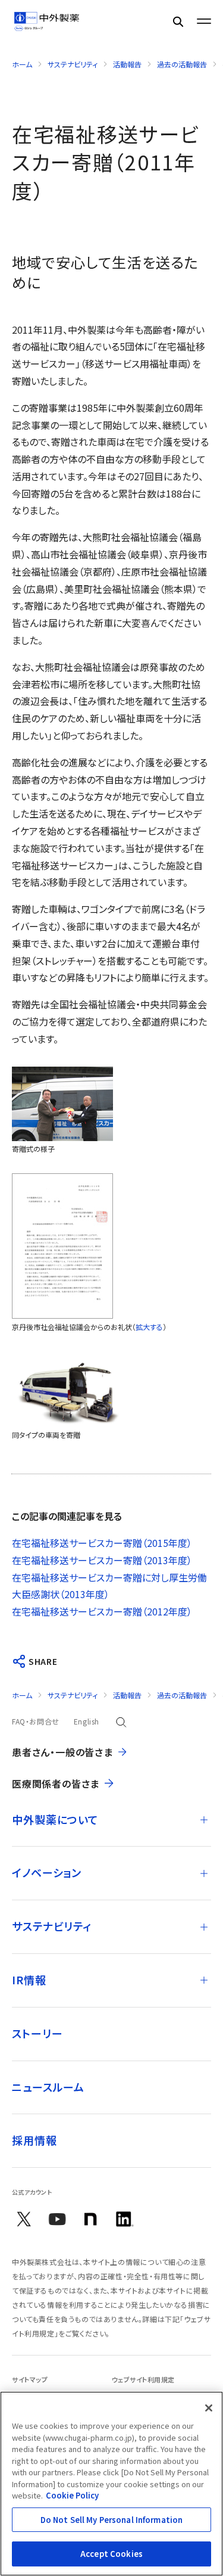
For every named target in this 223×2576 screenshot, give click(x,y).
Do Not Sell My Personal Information (112, 2520)
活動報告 (127, 64)
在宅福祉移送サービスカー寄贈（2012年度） (102, 1611)
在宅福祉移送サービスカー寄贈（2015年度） (102, 1543)
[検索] (178, 21)
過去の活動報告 (182, 64)
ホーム (22, 64)
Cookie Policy (72, 2495)
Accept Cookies (111, 2554)
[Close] (209, 2408)
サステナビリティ (73, 64)
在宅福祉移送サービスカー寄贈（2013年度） (102, 1560)
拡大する (149, 1327)
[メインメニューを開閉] (204, 21)
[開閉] (204, 1820)
